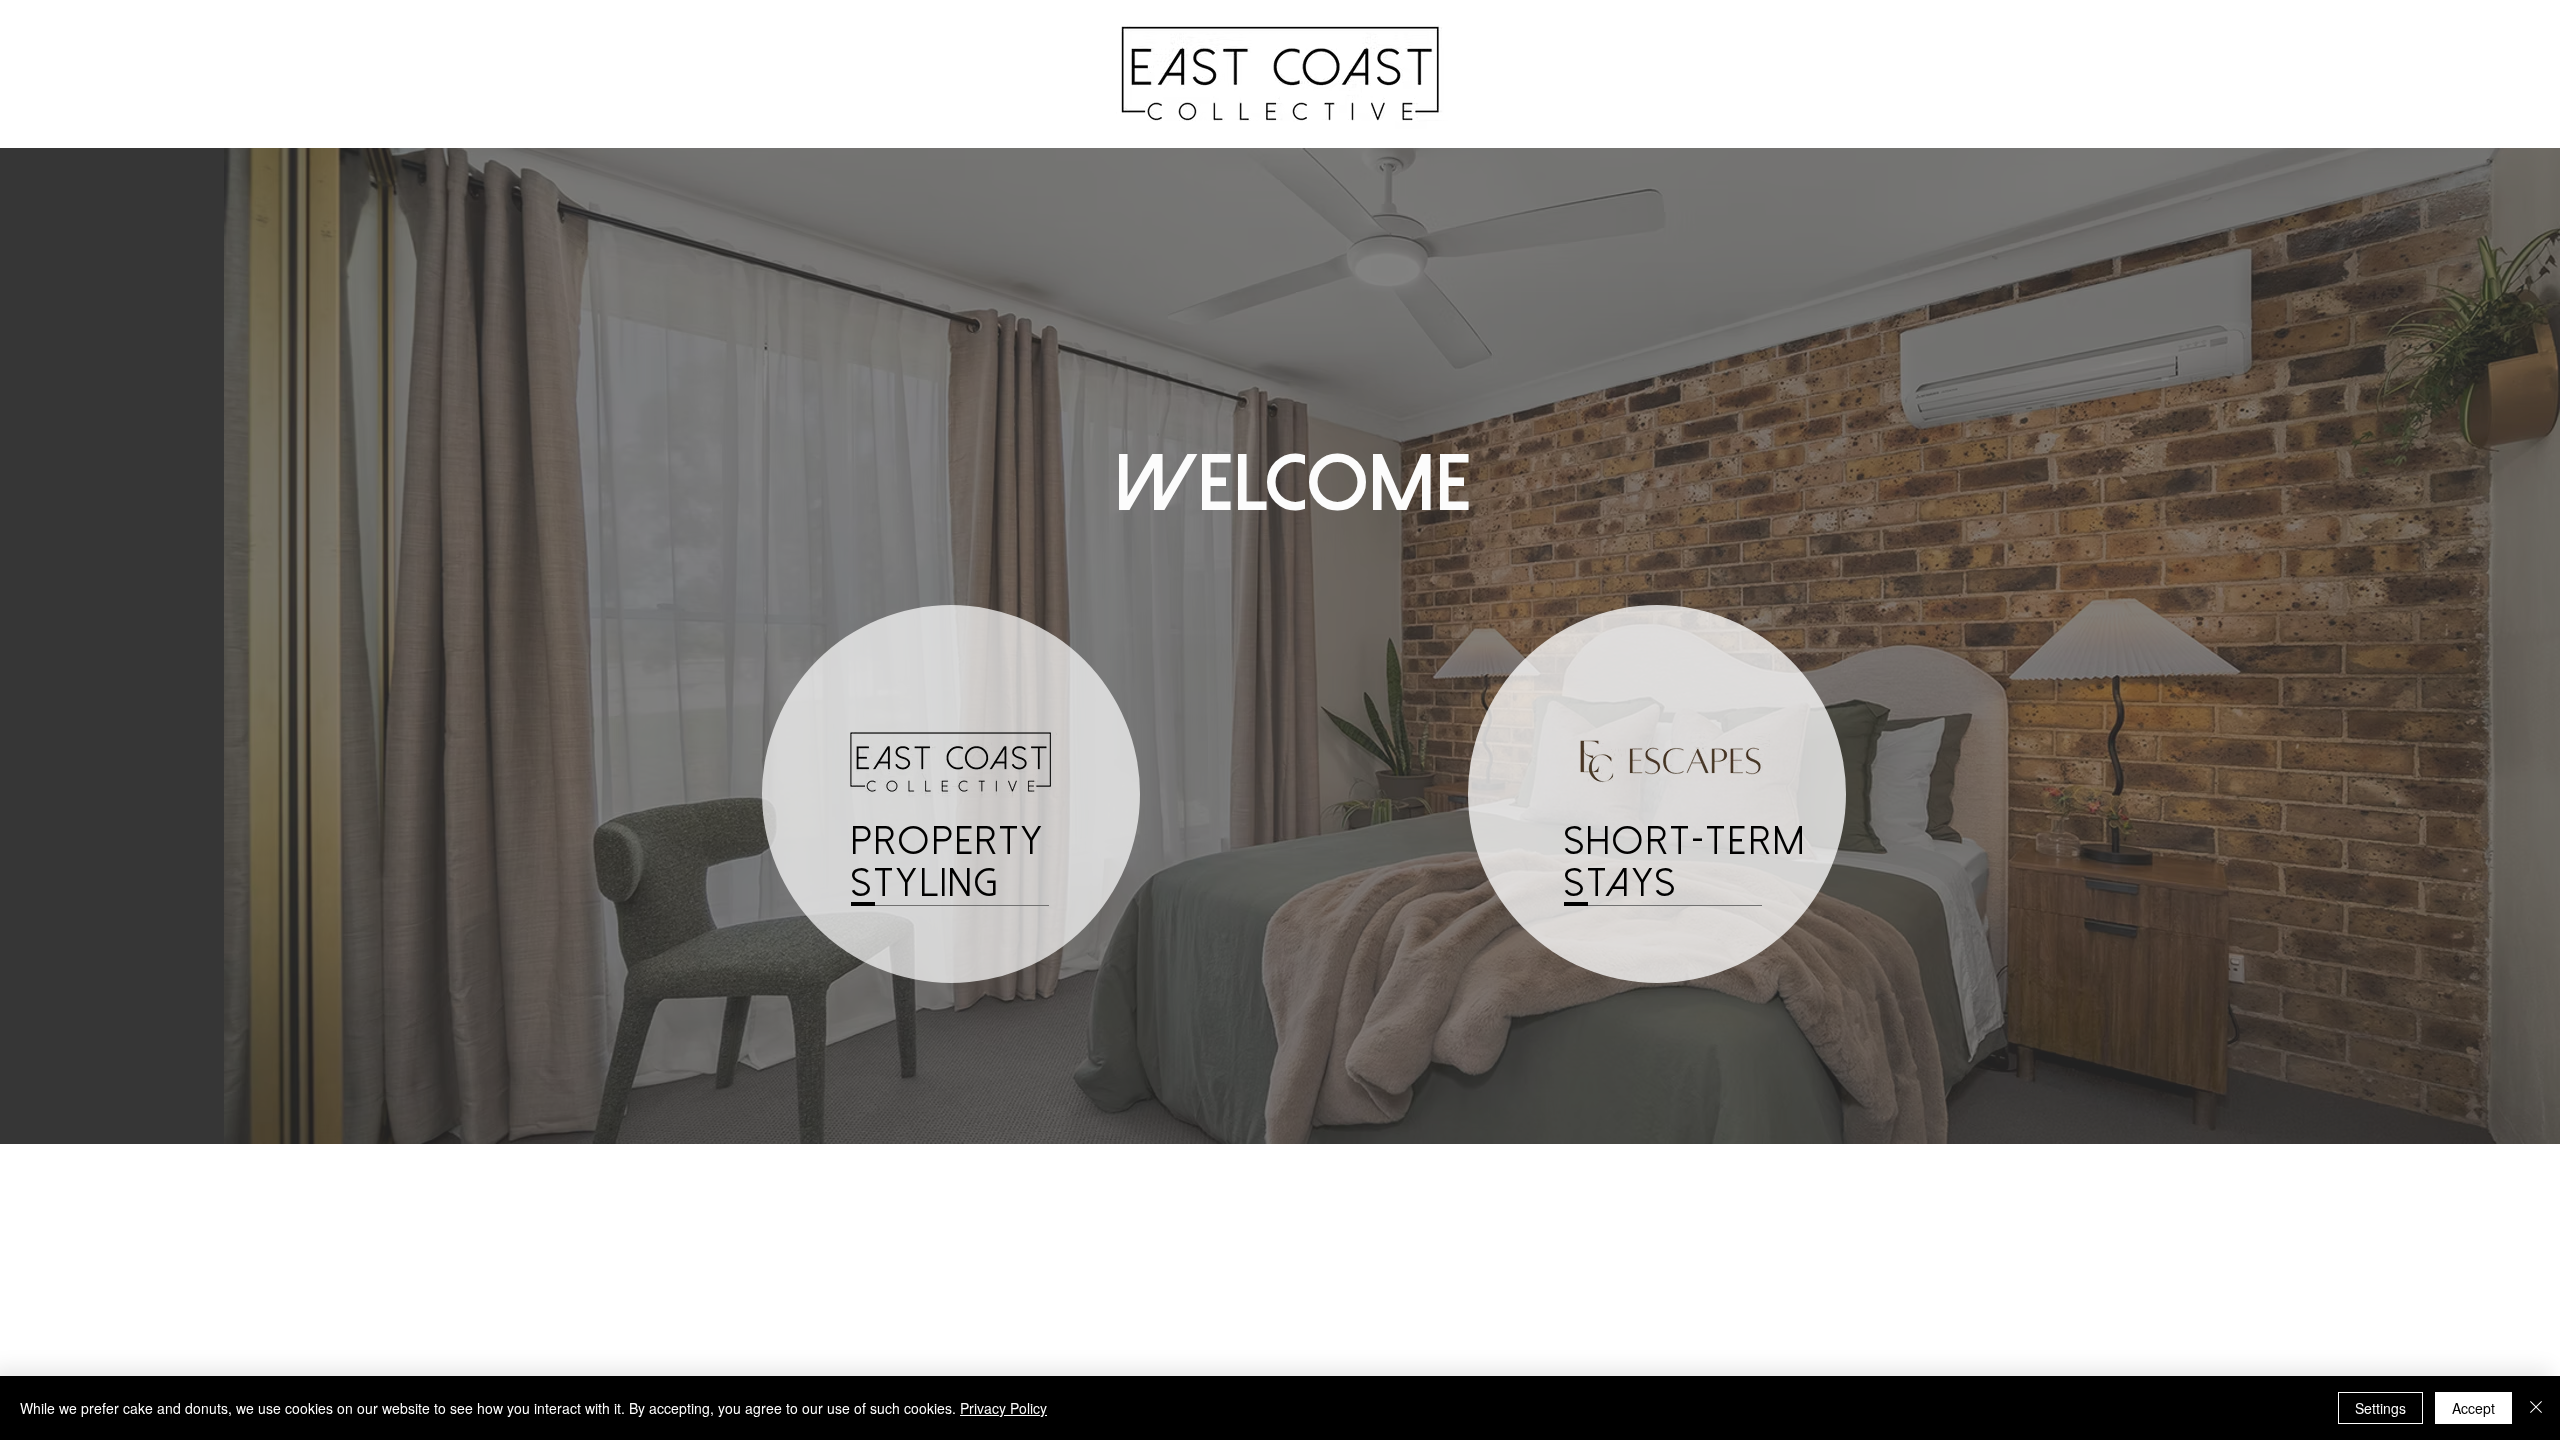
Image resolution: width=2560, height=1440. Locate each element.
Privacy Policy (1003, 1408)
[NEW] (1657, 794)
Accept (2473, 1408)
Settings (2380, 1408)
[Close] (2536, 1408)
